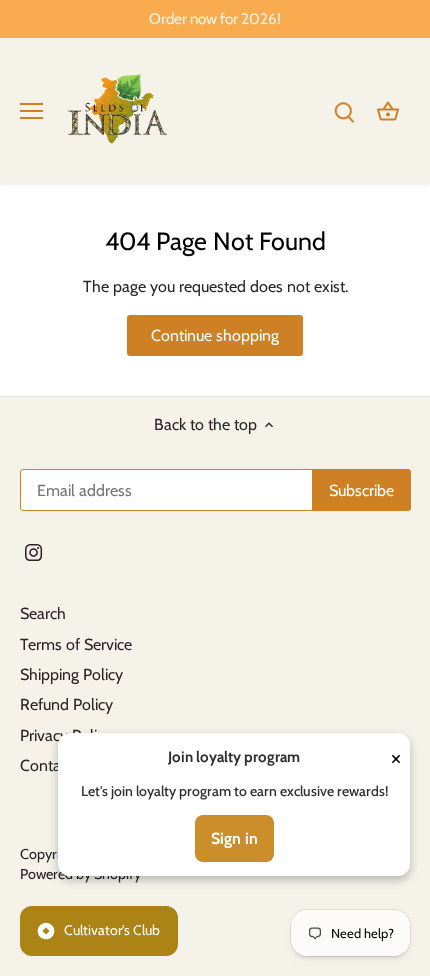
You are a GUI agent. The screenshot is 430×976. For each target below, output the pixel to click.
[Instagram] (33, 552)
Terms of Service (76, 644)
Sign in (234, 838)
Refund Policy (66, 704)
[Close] (396, 757)
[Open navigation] (31, 111)
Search (43, 613)
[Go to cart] (388, 110)
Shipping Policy (71, 674)
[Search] (344, 110)
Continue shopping (215, 335)
